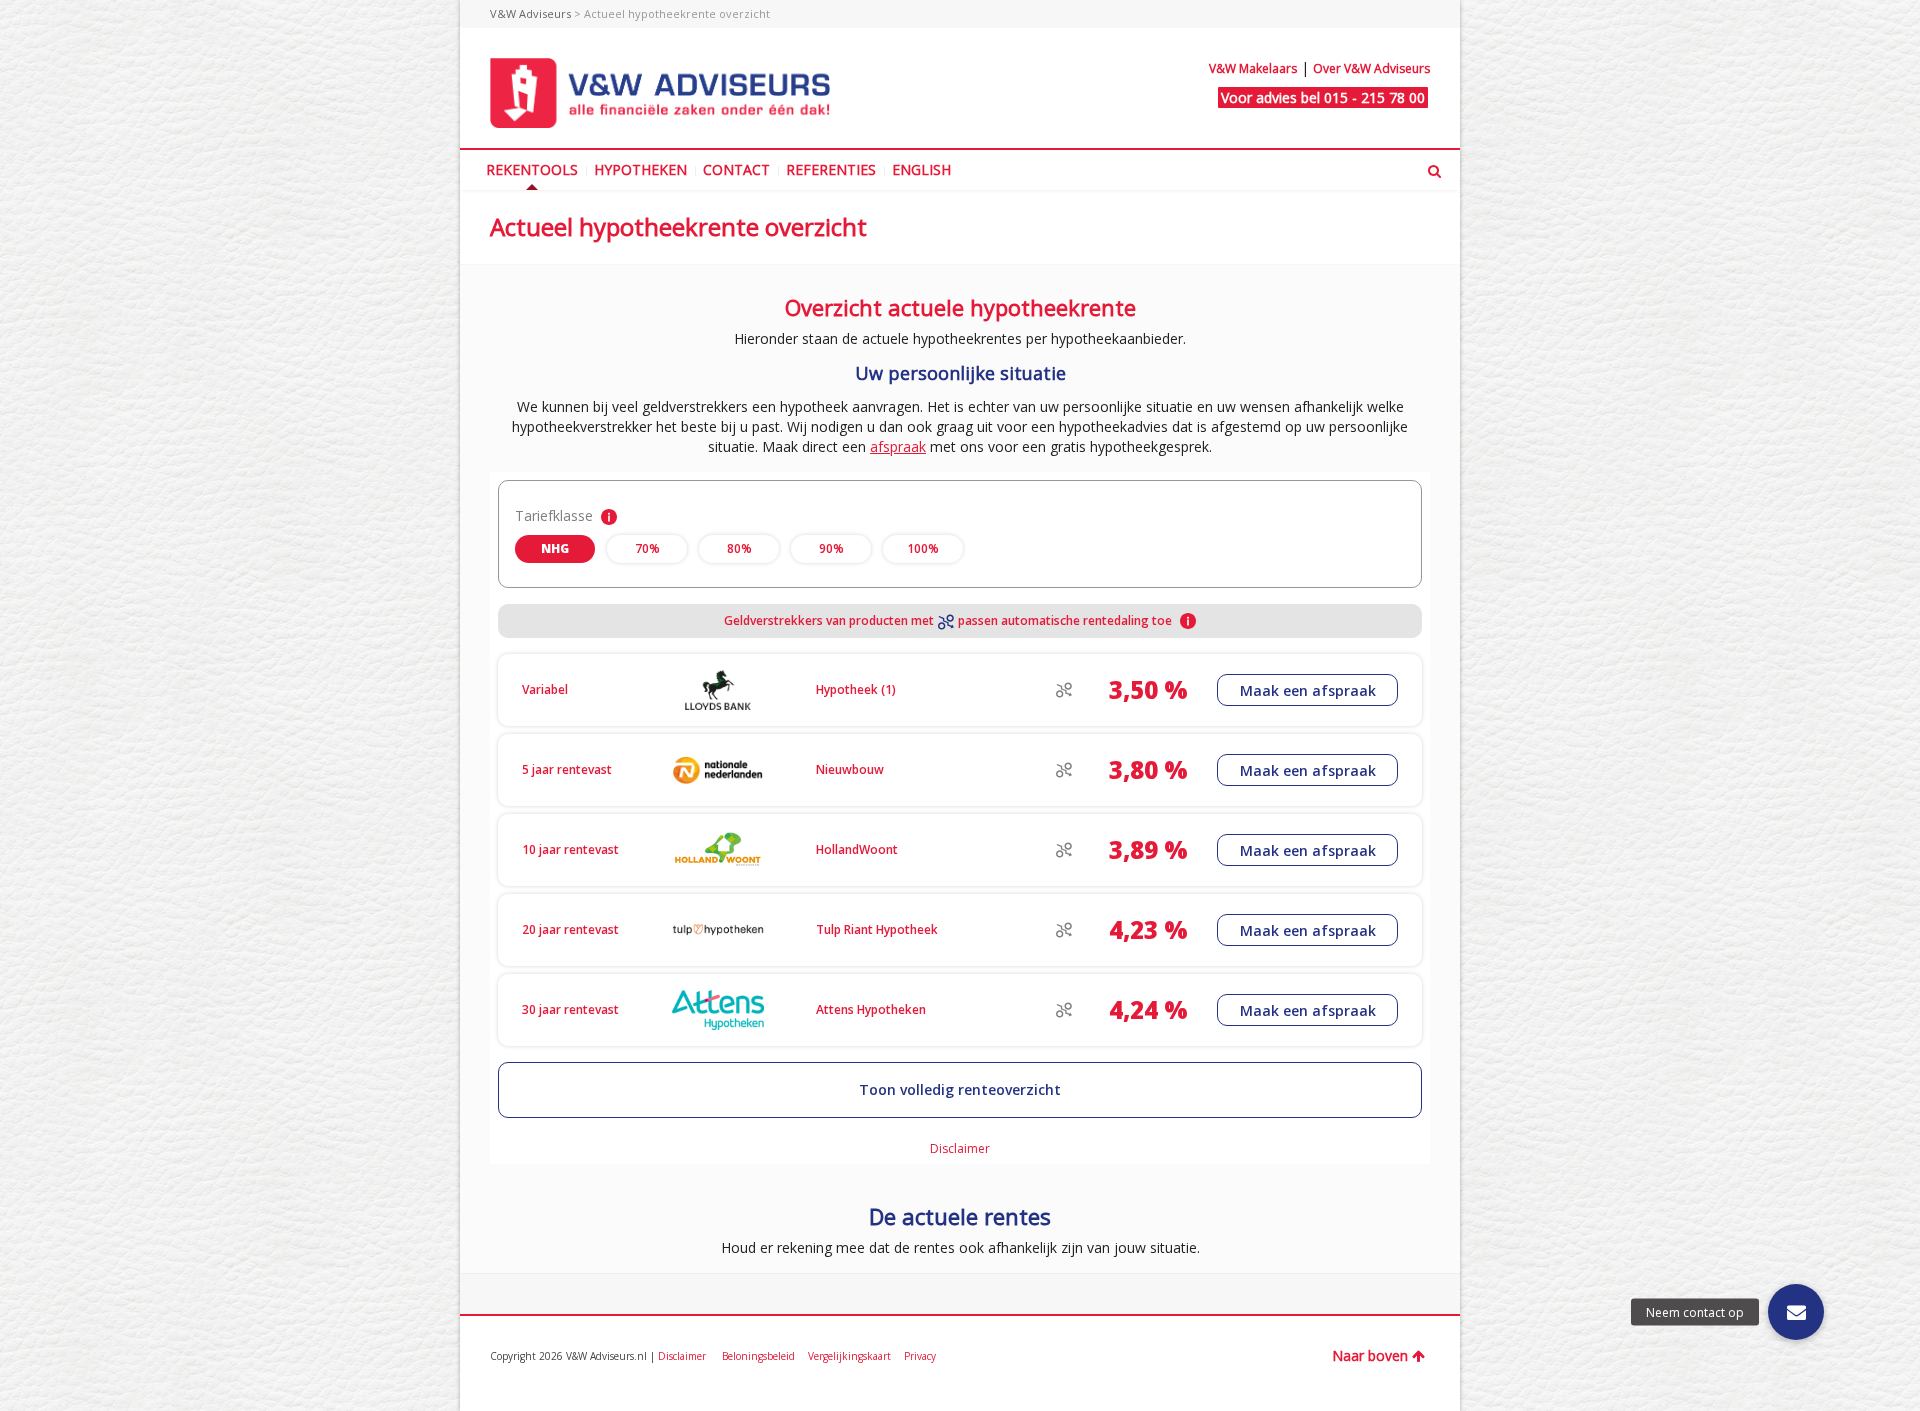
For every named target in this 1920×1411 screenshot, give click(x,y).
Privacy (920, 1356)
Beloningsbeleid (760, 1356)
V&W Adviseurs (530, 13)
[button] (1796, 1312)
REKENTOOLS (532, 169)
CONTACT (736, 169)
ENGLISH (921, 169)
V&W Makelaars (1253, 68)
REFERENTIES (831, 169)
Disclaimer (683, 1356)
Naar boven (1370, 1355)
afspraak (898, 446)
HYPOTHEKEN (640, 169)
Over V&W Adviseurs (1371, 68)
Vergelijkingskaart (851, 1356)
